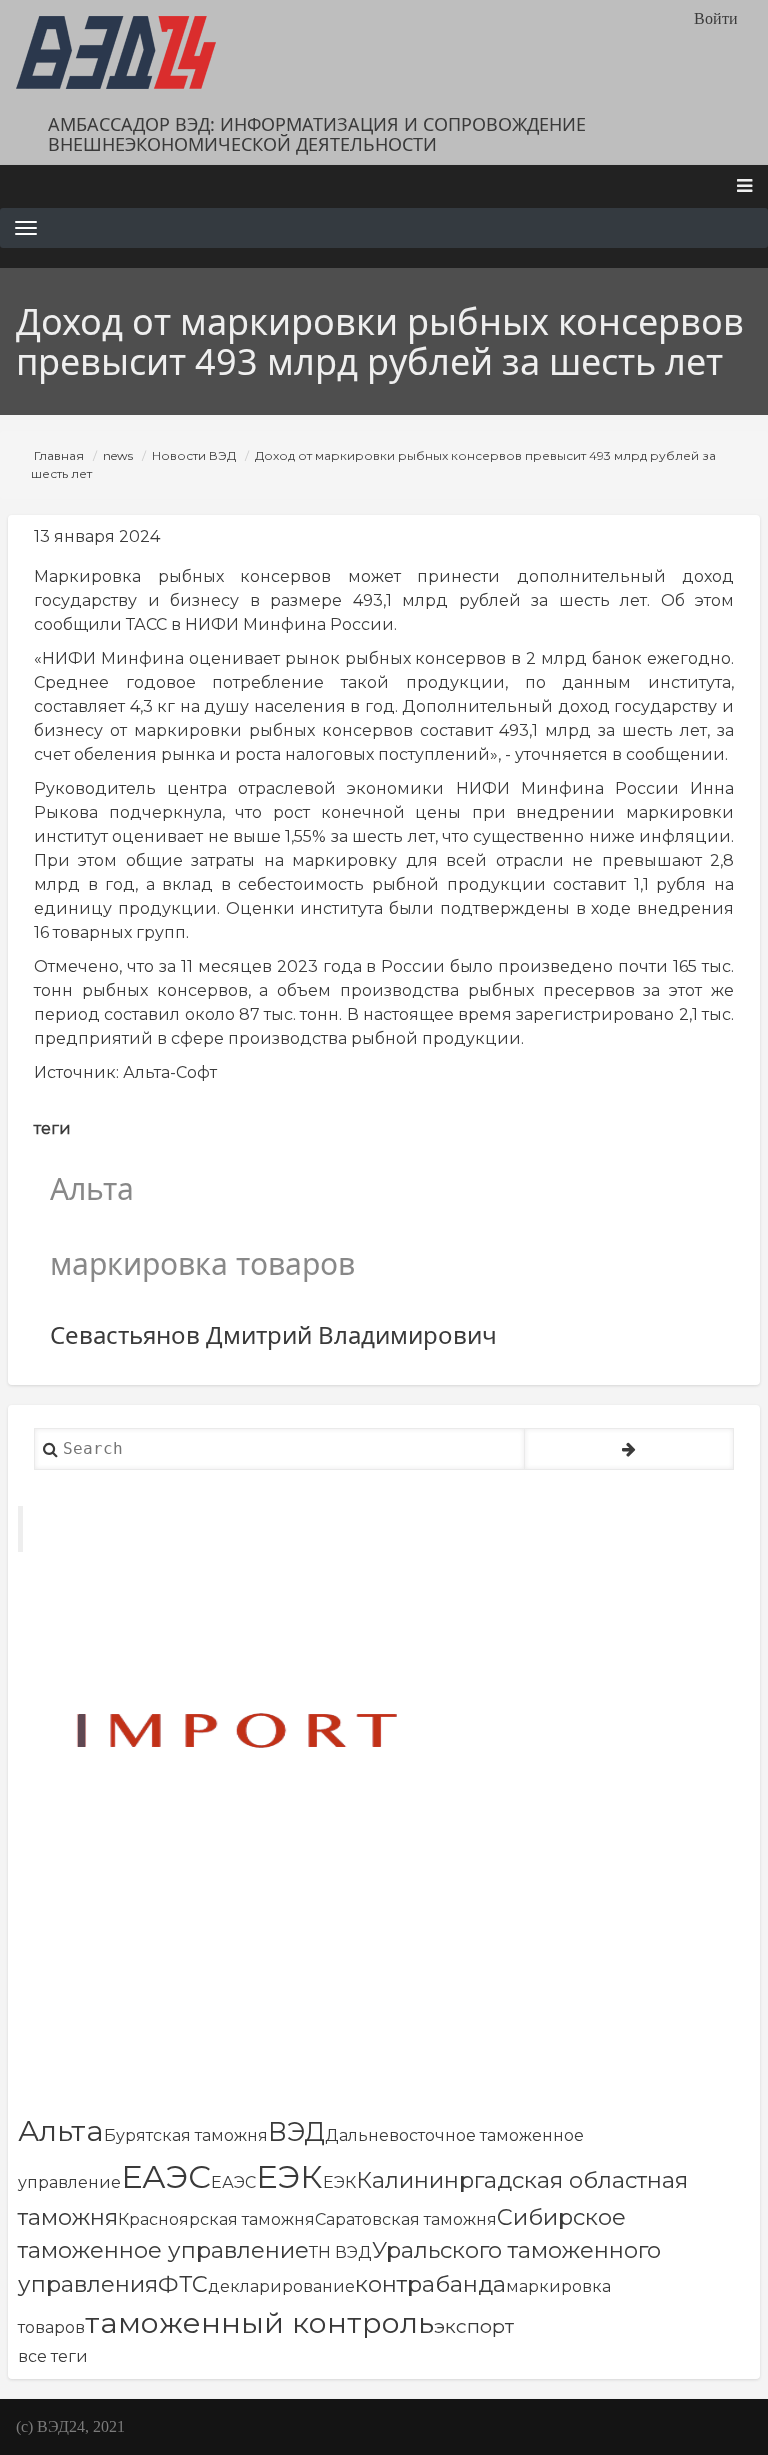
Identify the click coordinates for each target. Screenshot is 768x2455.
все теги (53, 2356)
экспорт (474, 2326)
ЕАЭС (166, 2176)
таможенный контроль (259, 2322)
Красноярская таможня (216, 2219)
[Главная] (116, 52)
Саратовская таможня (406, 2219)
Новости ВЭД (194, 455)
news (118, 455)
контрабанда (430, 2284)
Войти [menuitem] (716, 18)
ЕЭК (289, 2176)
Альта (61, 2130)
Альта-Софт (170, 1072)
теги (52, 1128)
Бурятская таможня (186, 2135)
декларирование (281, 2286)
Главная (59, 455)
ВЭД (296, 2131)
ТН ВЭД (340, 2252)
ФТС (183, 2284)
